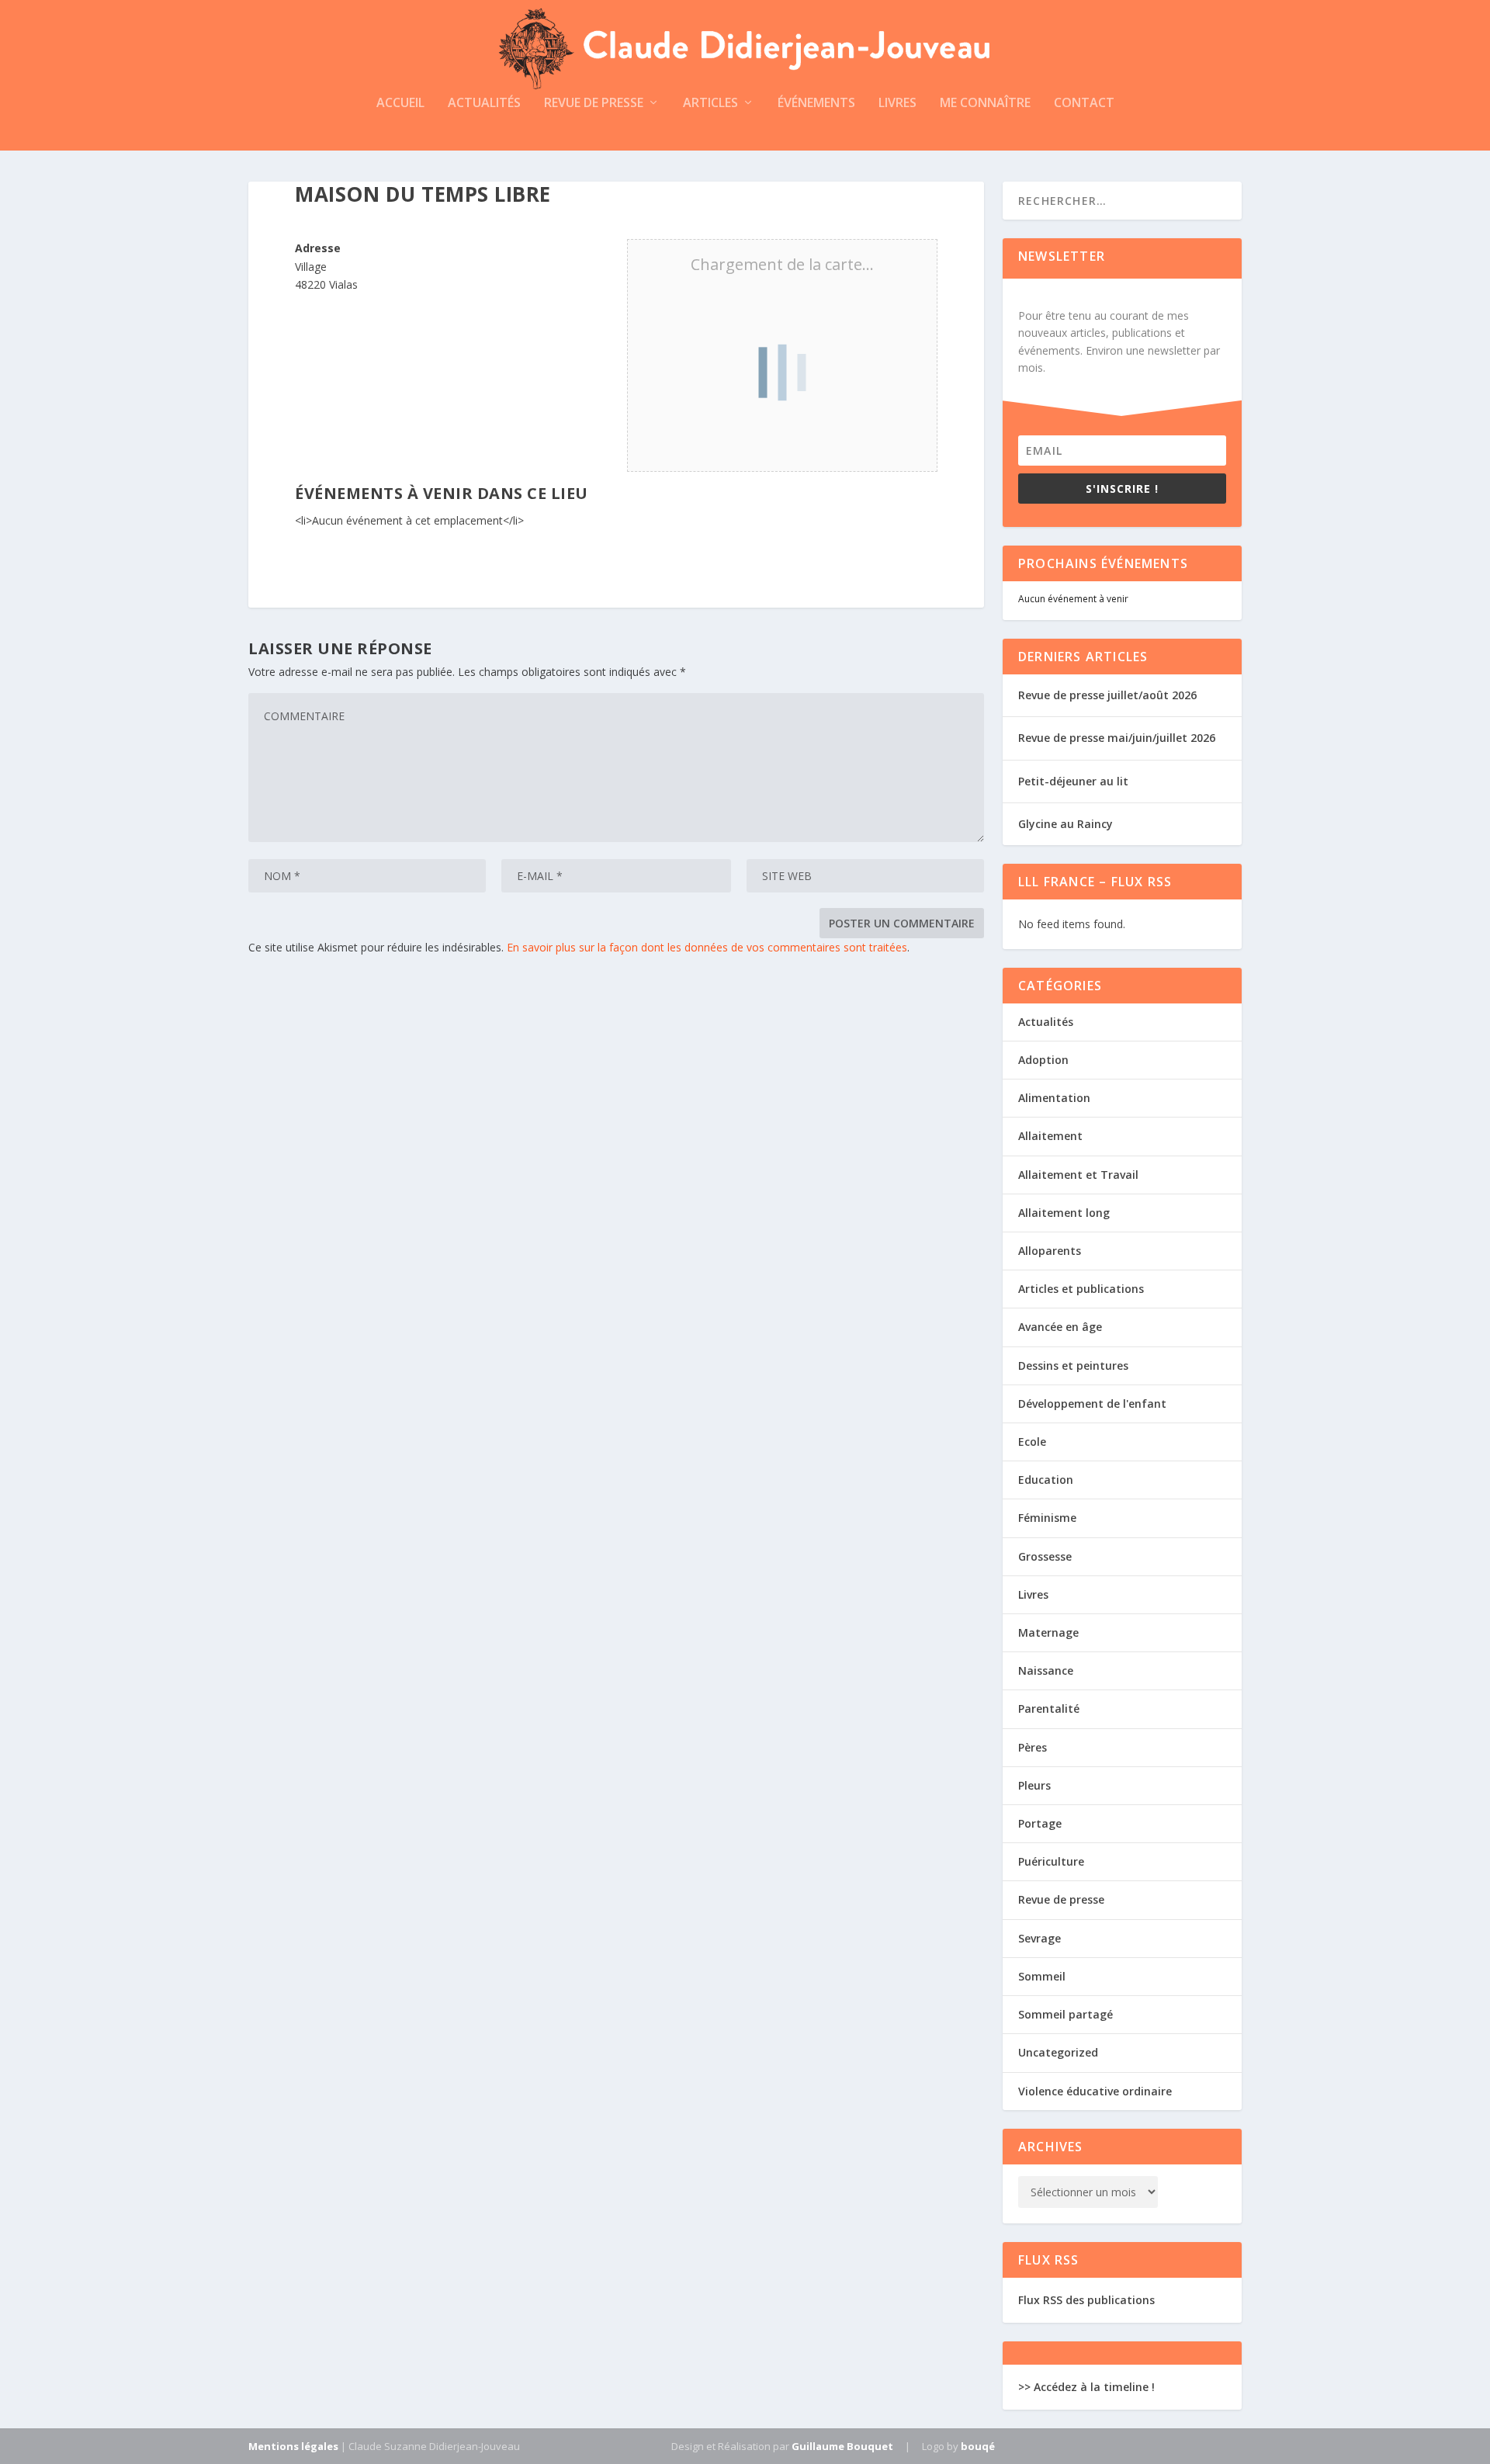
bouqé (978, 2446)
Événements (816, 104)
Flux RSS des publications (1086, 2300)
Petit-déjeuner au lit (1073, 781)
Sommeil (1042, 1976)
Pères (1033, 1747)
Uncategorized (1058, 2052)
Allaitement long (1064, 1213)
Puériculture (1051, 1861)
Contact (1084, 104)
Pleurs (1034, 1785)
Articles (710, 104)
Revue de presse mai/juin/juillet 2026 (1117, 738)
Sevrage (1040, 1938)
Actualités (484, 104)
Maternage (1048, 1632)
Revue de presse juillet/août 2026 (1107, 695)
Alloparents (1050, 1251)
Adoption (1043, 1060)
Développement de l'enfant (1092, 1404)
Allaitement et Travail (1078, 1175)
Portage (1040, 1823)
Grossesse (1045, 1556)
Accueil (400, 104)
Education (1046, 1480)
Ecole (1032, 1442)
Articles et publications (1081, 1289)
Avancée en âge (1060, 1327)
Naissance (1046, 1670)
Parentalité (1049, 1709)
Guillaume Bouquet (842, 2446)
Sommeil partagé (1066, 2014)
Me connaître (985, 104)
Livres (897, 104)
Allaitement (1050, 1136)
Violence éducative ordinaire (1095, 2091)
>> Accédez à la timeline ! (1086, 2387)
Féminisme (1047, 1518)
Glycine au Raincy (1066, 824)
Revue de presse (594, 104)
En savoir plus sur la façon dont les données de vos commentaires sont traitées (707, 947)
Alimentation (1054, 1098)
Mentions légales (293, 2446)
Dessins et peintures (1073, 1365)
